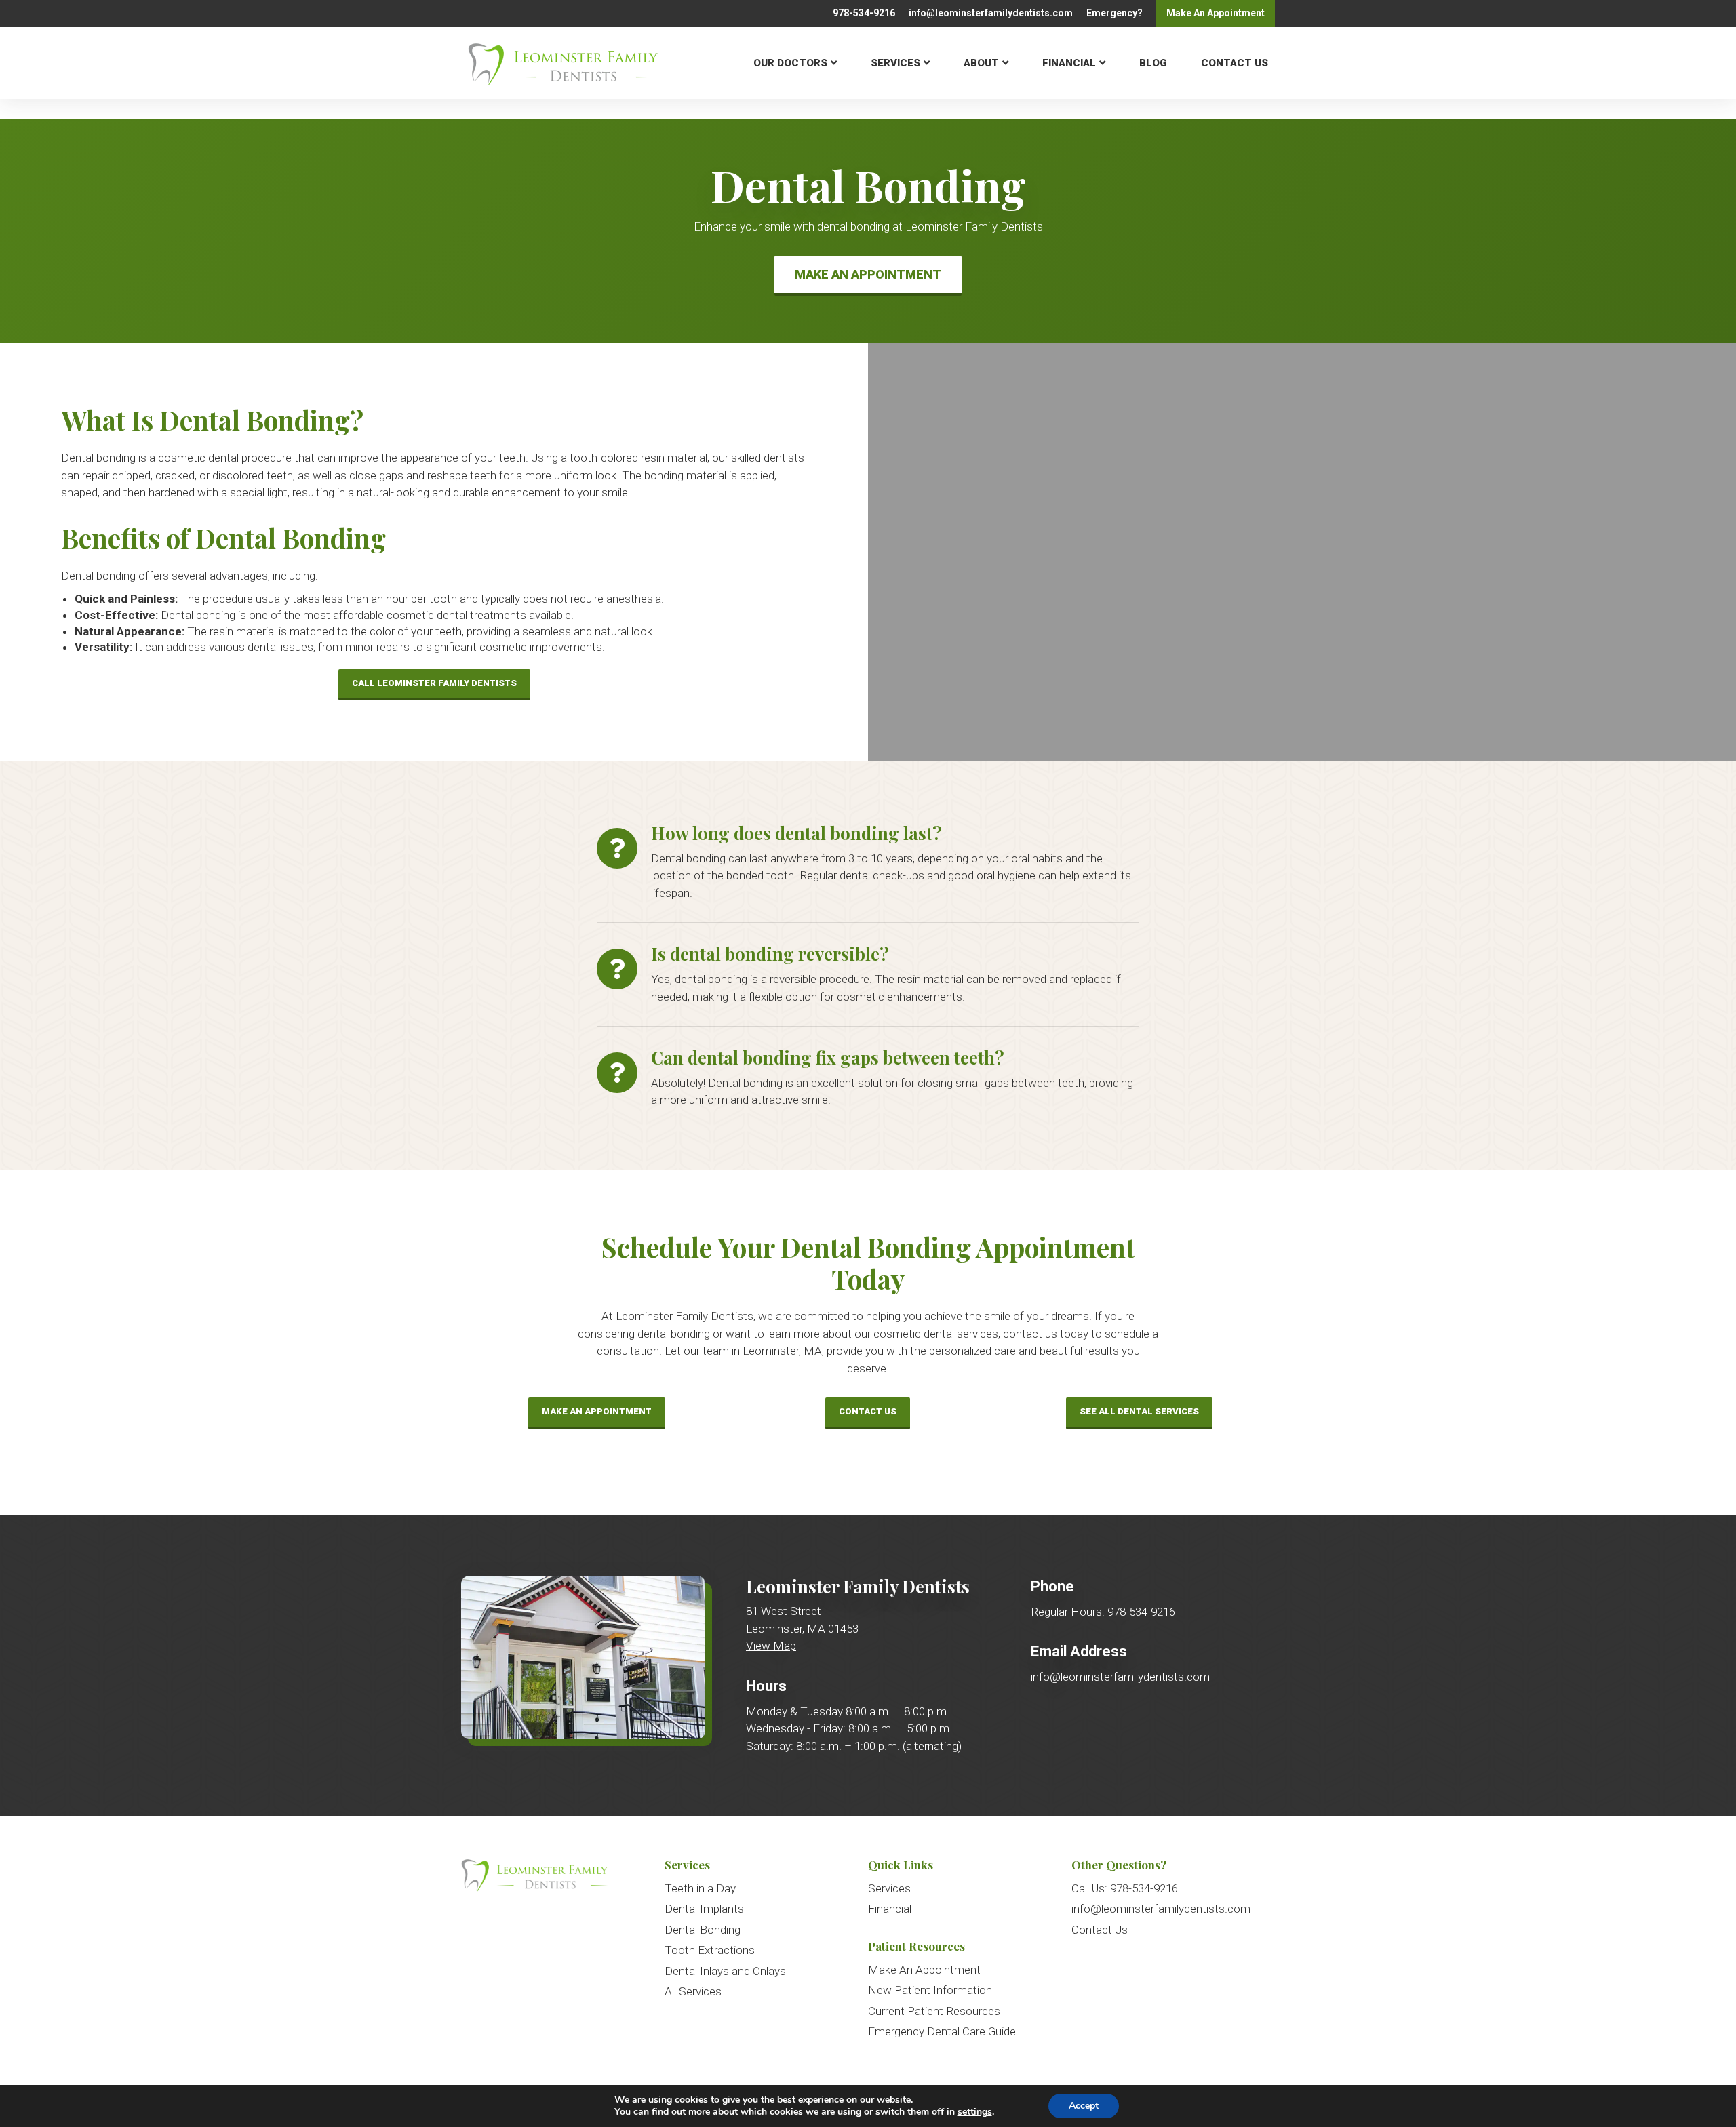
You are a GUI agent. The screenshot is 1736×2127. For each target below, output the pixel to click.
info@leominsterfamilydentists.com (991, 13)
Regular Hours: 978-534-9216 (1103, 1612)
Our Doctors (790, 62)
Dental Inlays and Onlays (725, 1971)
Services (895, 62)
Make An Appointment (868, 274)
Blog (1153, 62)
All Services (693, 1991)
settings (975, 2112)
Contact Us (1235, 62)
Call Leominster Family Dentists (434, 683)
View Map (771, 1646)
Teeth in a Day (700, 1888)
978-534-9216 (864, 13)
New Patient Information (930, 1990)
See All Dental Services (1139, 1411)
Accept (1084, 2106)
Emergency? (1114, 13)
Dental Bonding (703, 1930)
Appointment (1216, 13)
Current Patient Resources (934, 2011)
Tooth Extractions (710, 1950)
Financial (1069, 62)
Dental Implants (704, 1909)
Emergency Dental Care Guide (942, 2031)
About (981, 62)
